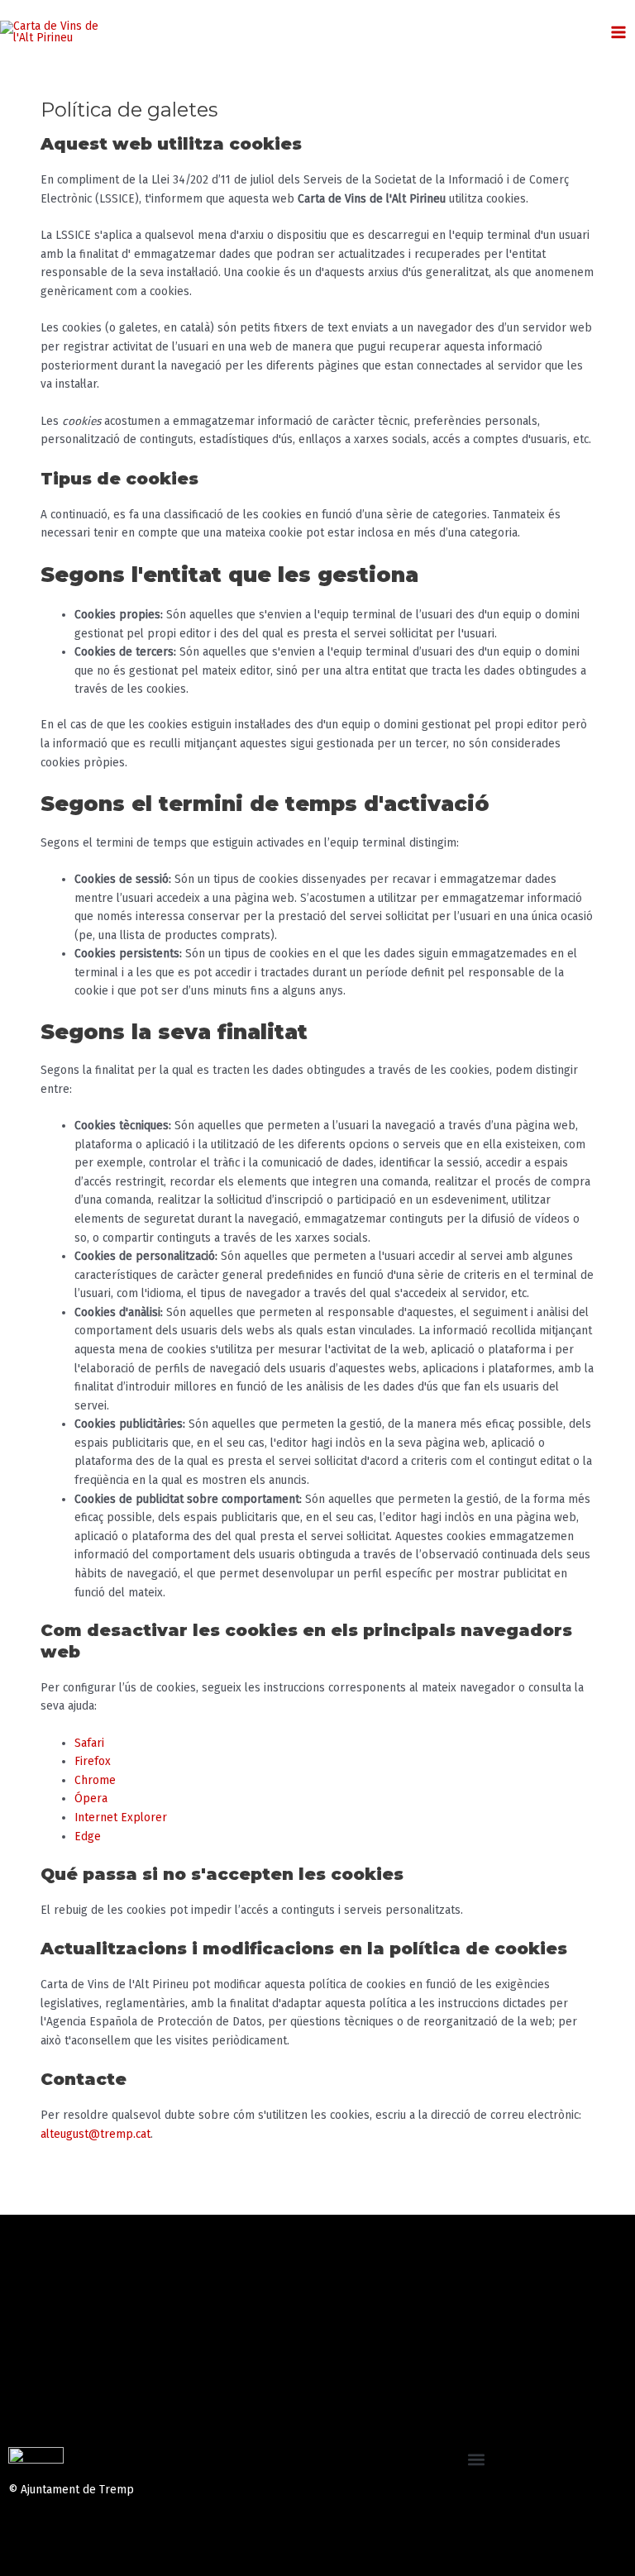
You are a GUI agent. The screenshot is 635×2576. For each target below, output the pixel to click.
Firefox (93, 1761)
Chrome (95, 1780)
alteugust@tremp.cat (95, 2134)
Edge (88, 1837)
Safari (89, 1743)
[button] (477, 2460)
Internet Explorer (121, 1818)
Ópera (91, 1798)
